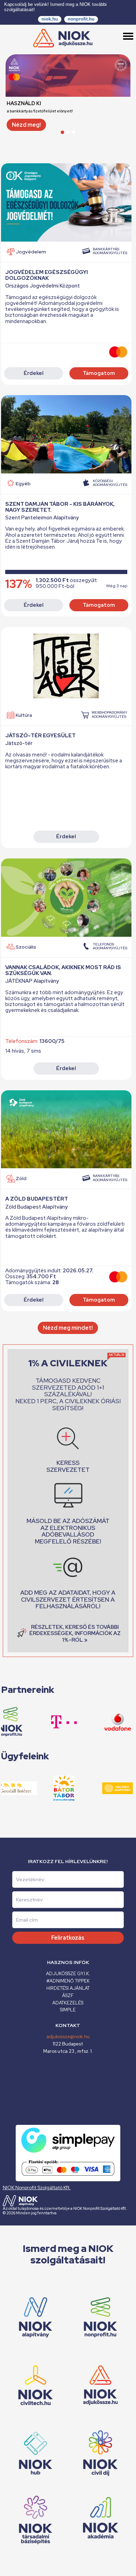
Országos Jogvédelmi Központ (43, 286)
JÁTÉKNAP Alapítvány (32, 981)
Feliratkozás (68, 1938)
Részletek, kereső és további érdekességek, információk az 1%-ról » (75, 1633)
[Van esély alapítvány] (103, 1788)
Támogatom (99, 373)
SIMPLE (68, 2010)
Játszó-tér (19, 743)
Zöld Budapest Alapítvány (36, 1207)
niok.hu (50, 19)
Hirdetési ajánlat (68, 1988)
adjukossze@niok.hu (68, 2037)
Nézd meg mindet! (68, 1328)
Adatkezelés (68, 2003)
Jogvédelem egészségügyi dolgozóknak (47, 275)
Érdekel (34, 373)
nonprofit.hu (81, 19)
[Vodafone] (103, 1722)
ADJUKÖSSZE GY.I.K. (68, 1974)
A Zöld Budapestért (37, 1199)
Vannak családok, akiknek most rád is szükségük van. (63, 970)
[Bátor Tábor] (50, 1788)
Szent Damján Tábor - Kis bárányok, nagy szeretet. (60, 507)
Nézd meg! (26, 125)
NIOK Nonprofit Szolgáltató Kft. (37, 2188)
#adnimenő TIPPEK (68, 1981)
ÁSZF (68, 1996)
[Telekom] (50, 1722)
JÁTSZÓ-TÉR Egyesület (40, 736)
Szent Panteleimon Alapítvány (42, 518)
